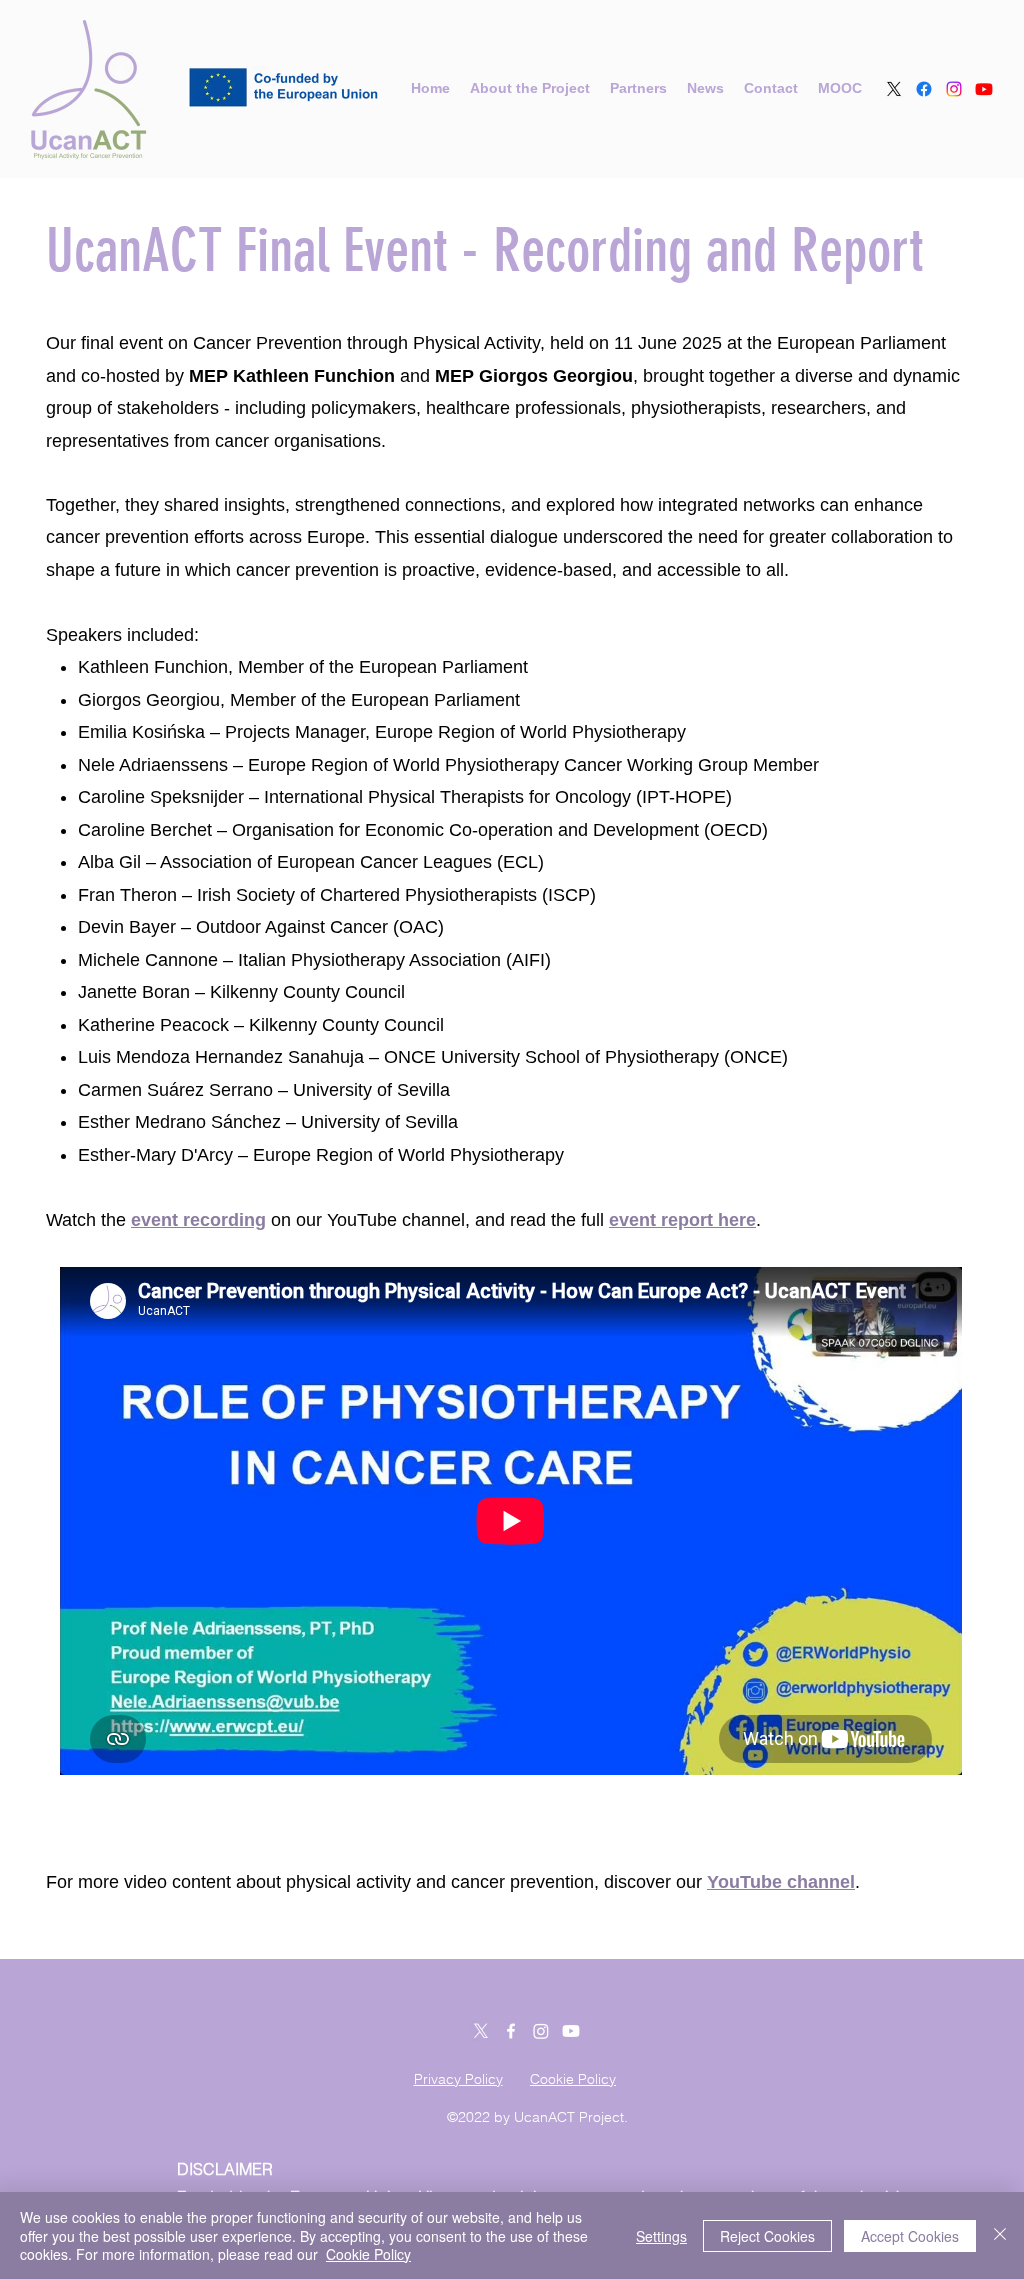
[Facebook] (924, 89)
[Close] (1000, 2235)
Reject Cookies (767, 2236)
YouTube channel (781, 1882)
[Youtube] (984, 89)
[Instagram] (954, 89)
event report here (682, 1220)
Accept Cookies (910, 2236)
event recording (198, 1220)
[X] (894, 89)
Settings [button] (661, 2236)
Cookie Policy (368, 2254)
